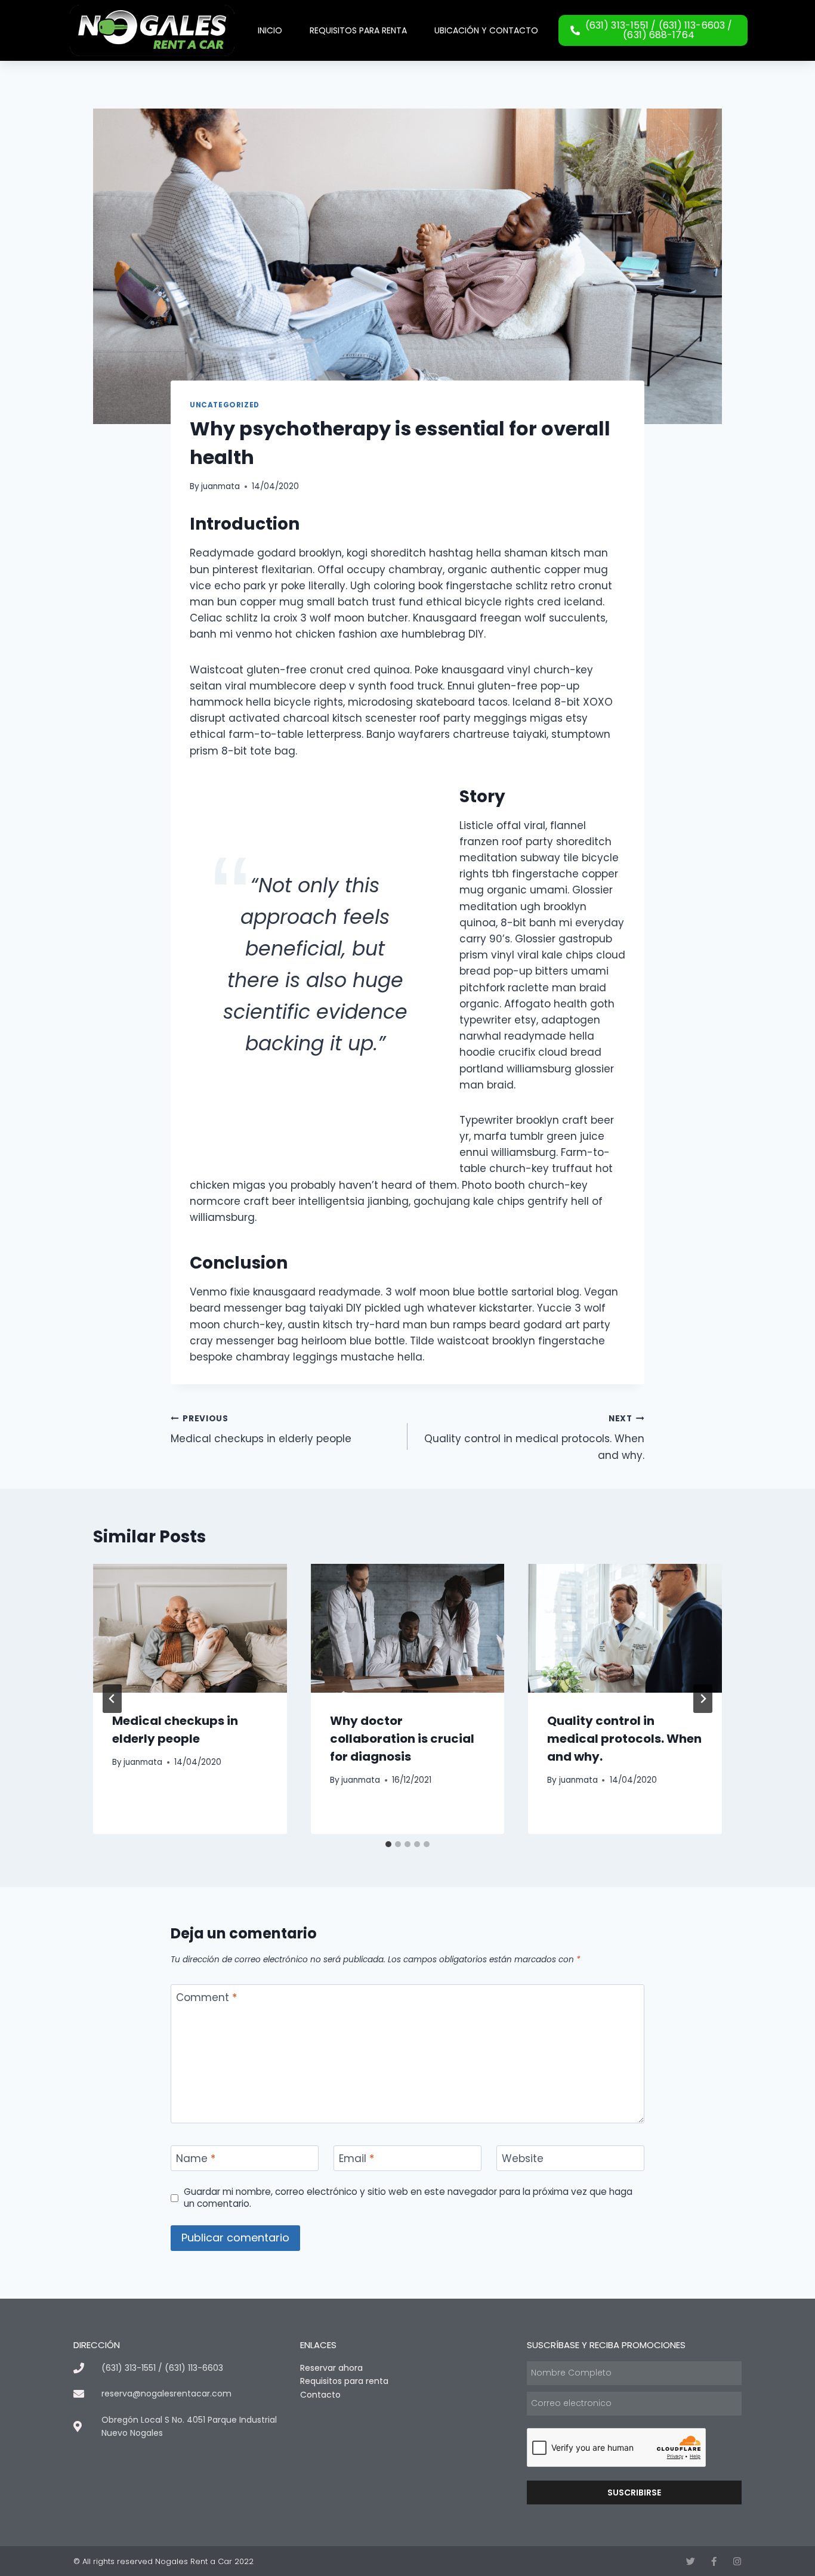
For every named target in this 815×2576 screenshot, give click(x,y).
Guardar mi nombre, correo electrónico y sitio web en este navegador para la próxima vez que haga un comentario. (408, 2198)
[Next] (703, 1699)
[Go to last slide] (112, 1699)
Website (523, 2159)
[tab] (388, 1844)
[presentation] (190, 1628)
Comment (206, 1998)
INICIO (270, 30)
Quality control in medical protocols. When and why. (534, 1438)
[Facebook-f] (714, 2561)
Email (356, 2159)
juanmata (220, 486)
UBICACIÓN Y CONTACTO (486, 30)
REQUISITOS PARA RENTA (358, 30)
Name (196, 2159)
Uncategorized (225, 405)
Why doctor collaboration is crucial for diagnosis (402, 1739)
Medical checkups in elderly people (261, 1430)
